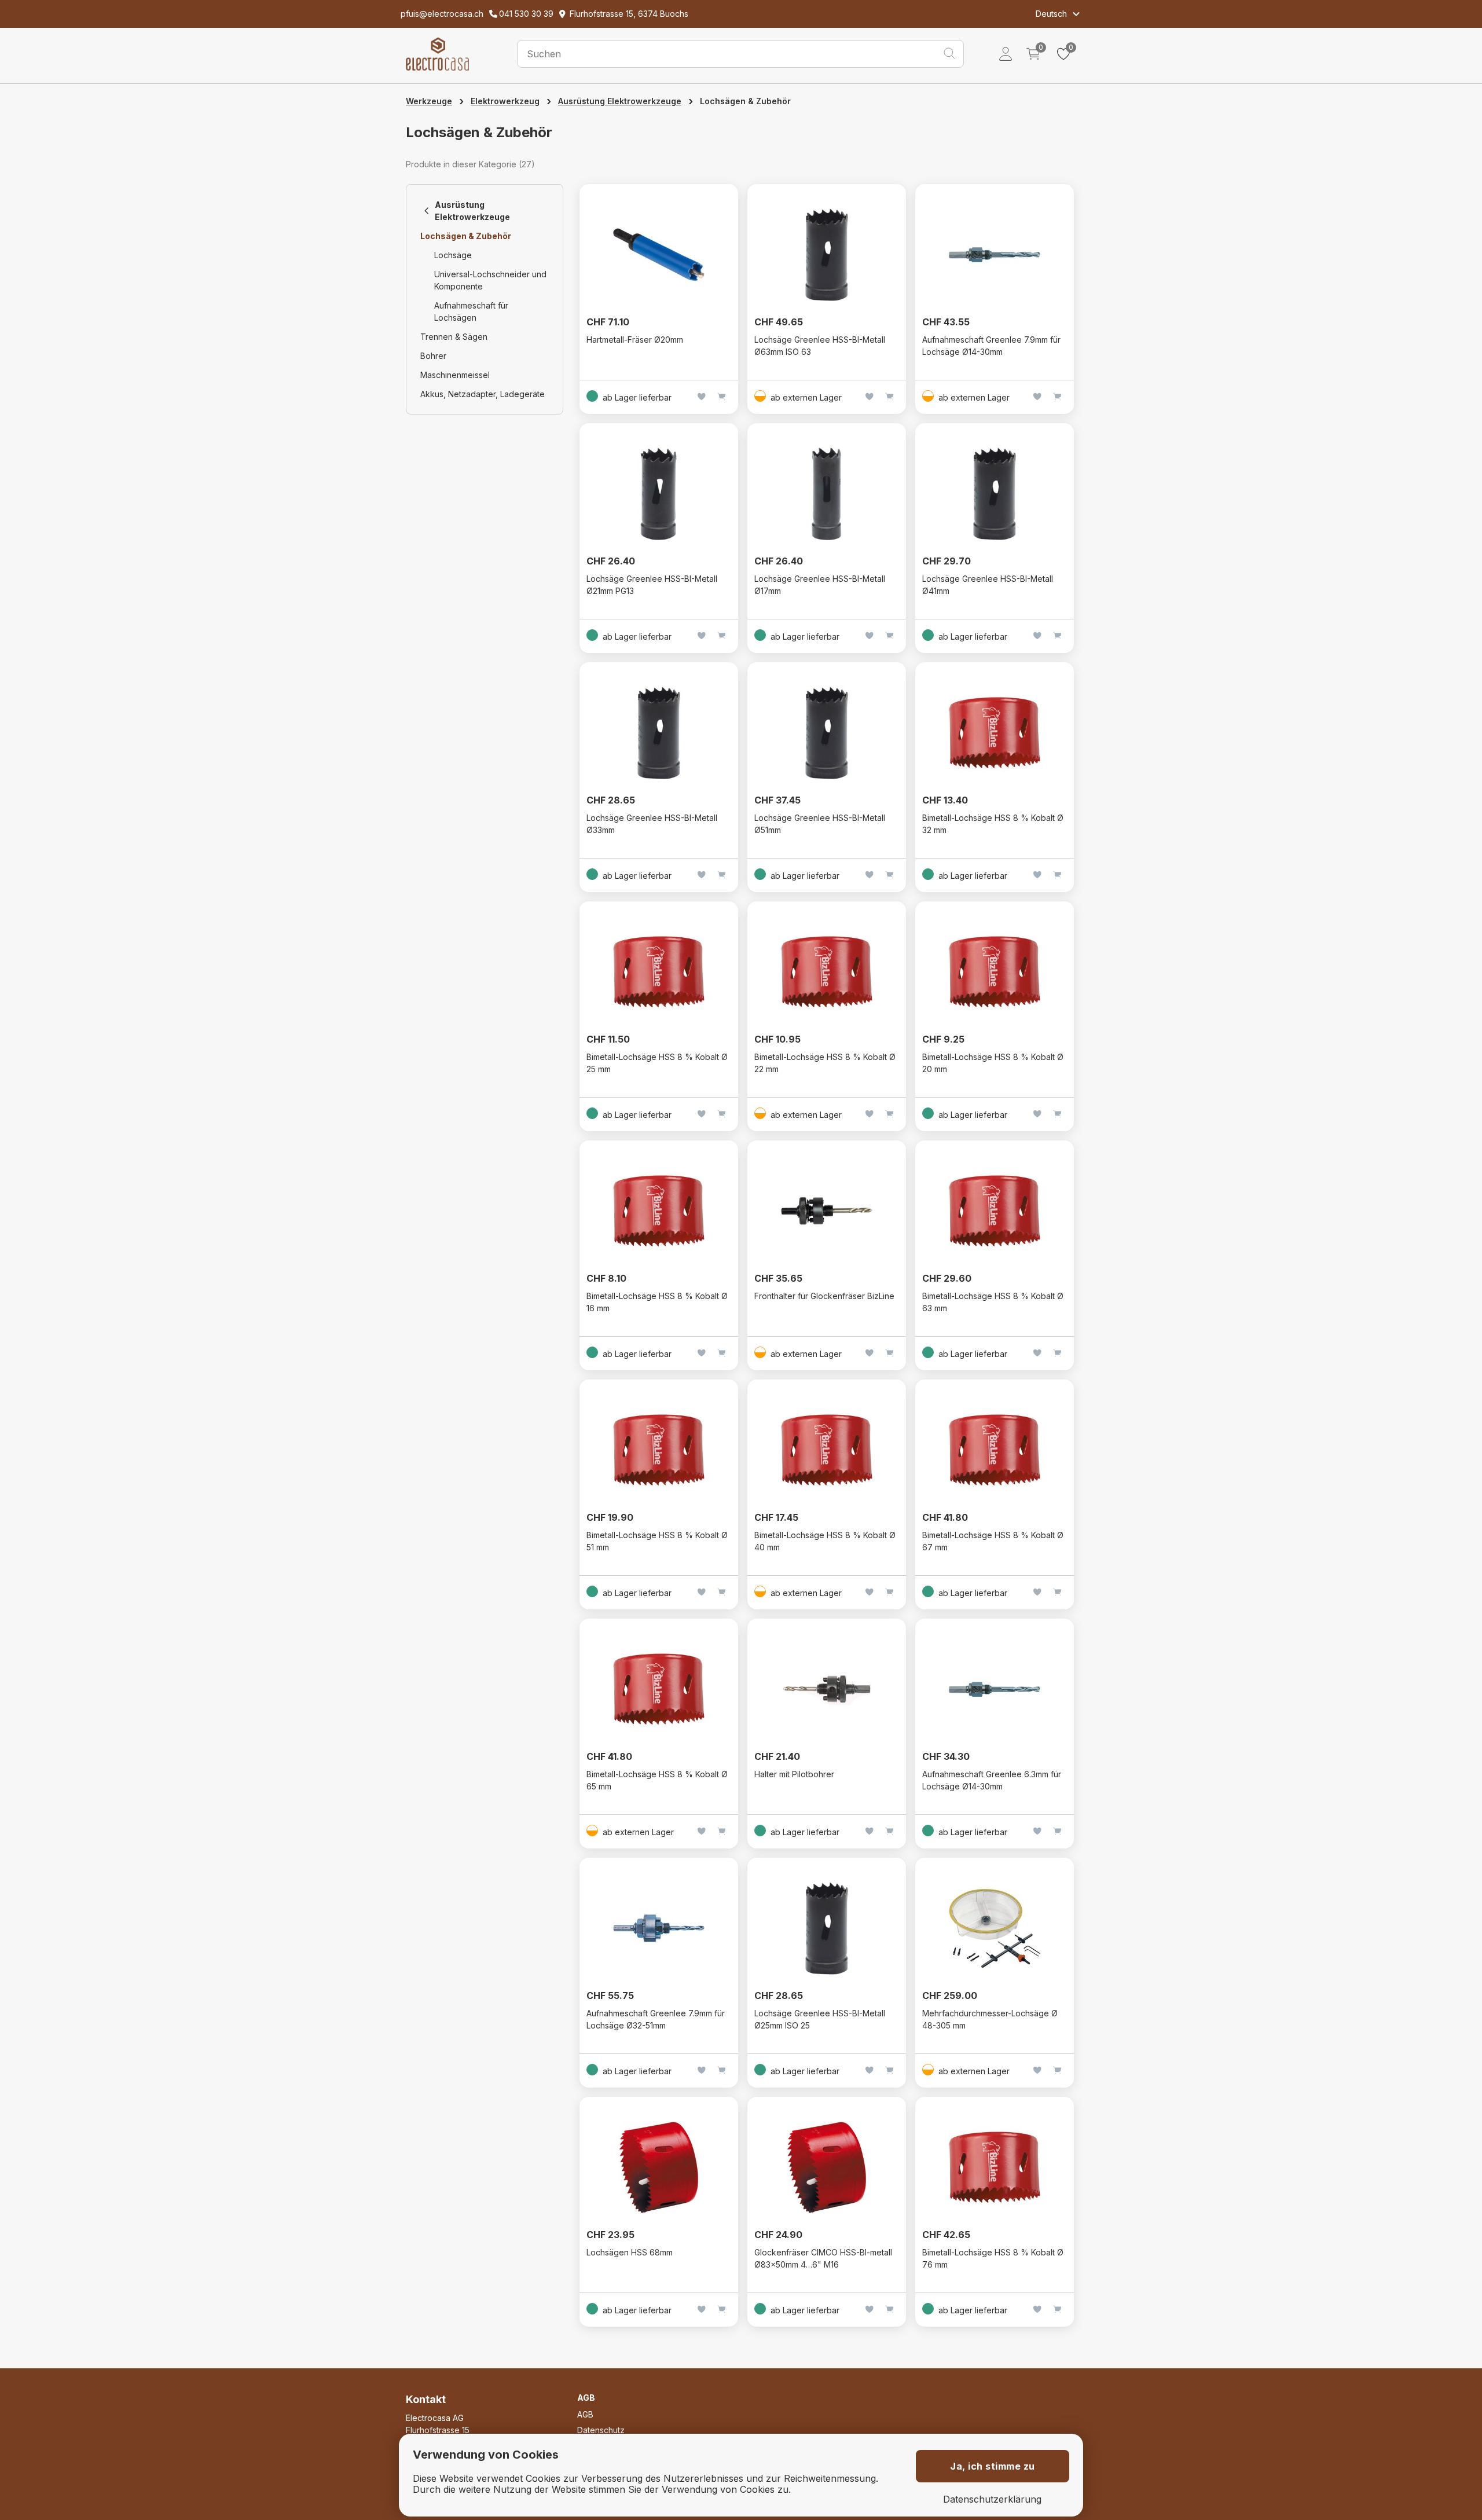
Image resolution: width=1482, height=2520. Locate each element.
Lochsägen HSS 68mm (630, 2252)
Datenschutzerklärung (992, 2499)
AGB (585, 2414)
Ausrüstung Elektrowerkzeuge (620, 101)
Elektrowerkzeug (505, 101)
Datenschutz (601, 2430)
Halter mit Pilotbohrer (794, 1774)
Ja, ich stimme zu (993, 2466)
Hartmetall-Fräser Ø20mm (635, 340)
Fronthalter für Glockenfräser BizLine (824, 1296)
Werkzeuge (429, 101)
